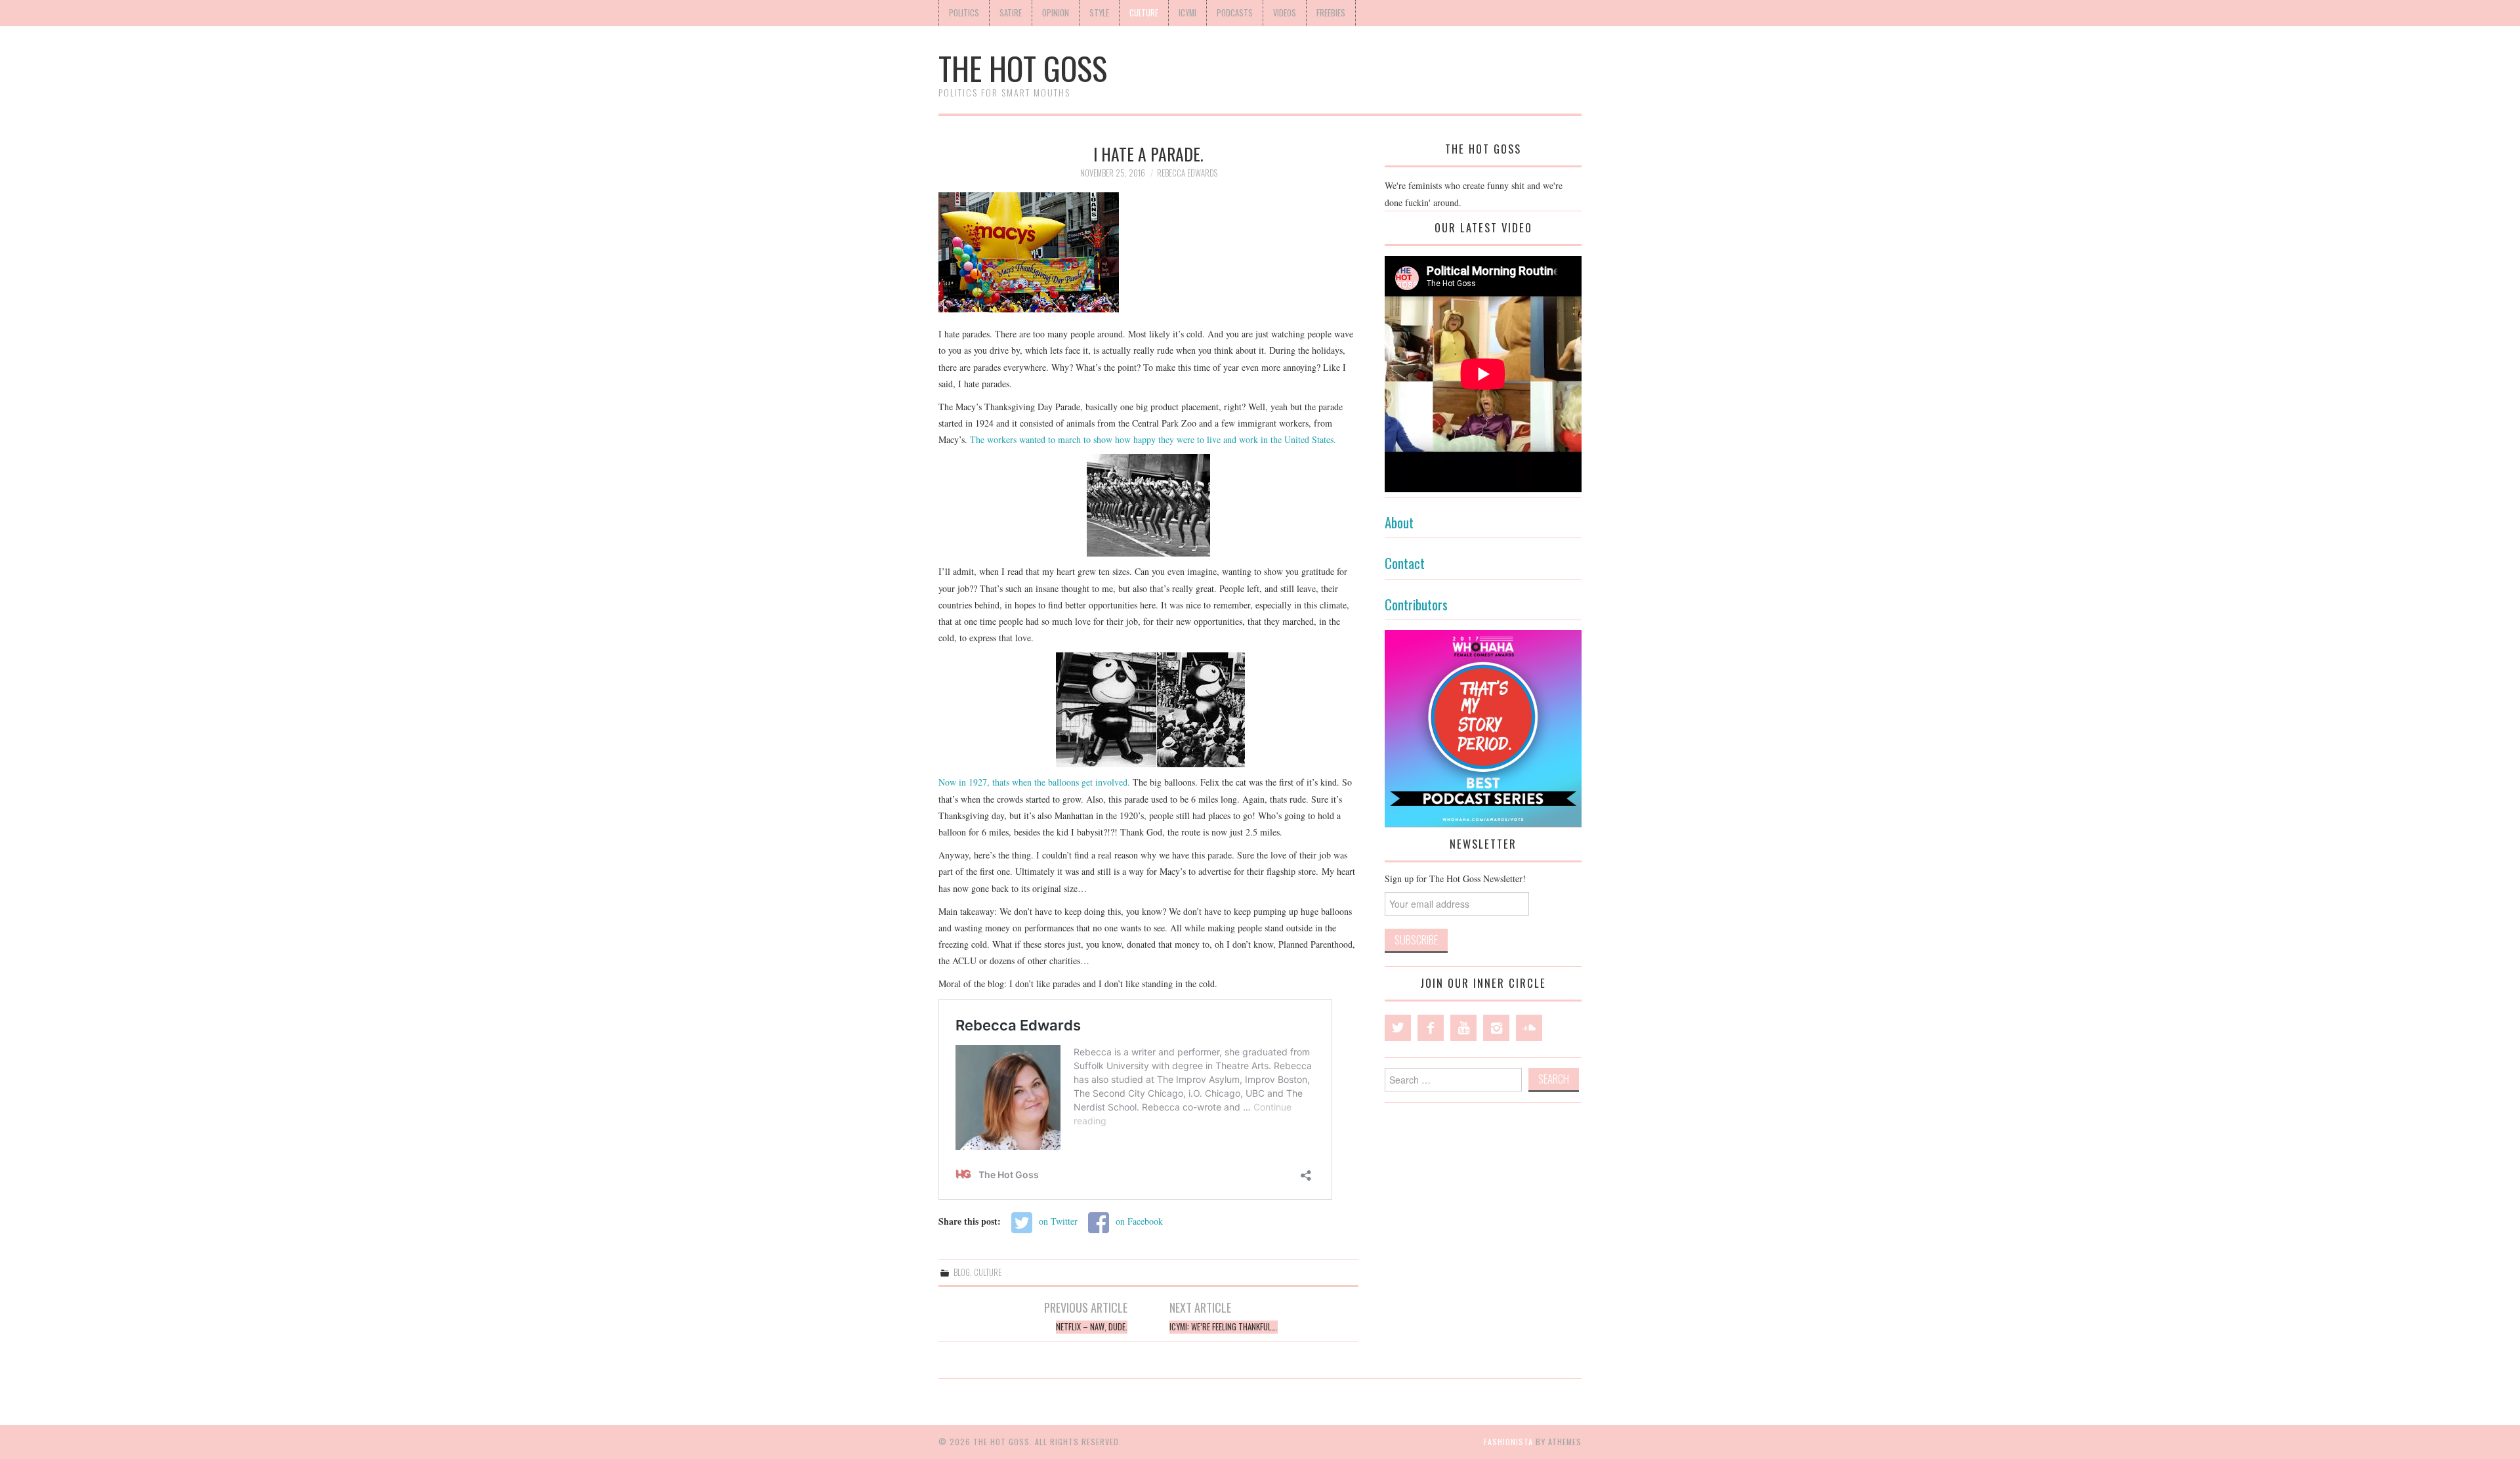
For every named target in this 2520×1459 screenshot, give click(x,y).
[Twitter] (1398, 1028)
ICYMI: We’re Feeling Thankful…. (1224, 1327)
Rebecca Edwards (1187, 173)
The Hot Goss (1023, 68)
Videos (1285, 13)
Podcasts (1235, 13)
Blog (962, 1272)
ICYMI (1187, 13)
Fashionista (1508, 1442)
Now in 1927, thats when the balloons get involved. (1034, 782)
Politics (964, 13)
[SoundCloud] (1529, 1028)
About (1399, 522)
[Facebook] (1431, 1028)
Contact (1405, 563)
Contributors (1416, 604)
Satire (1011, 13)
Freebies (1331, 13)
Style (1099, 13)
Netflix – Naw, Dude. (1092, 1327)
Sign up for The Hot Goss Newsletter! (1455, 878)
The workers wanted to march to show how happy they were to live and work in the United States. (1155, 439)
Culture (1144, 13)
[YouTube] (1463, 1028)
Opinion (1056, 13)
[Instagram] (1496, 1028)
